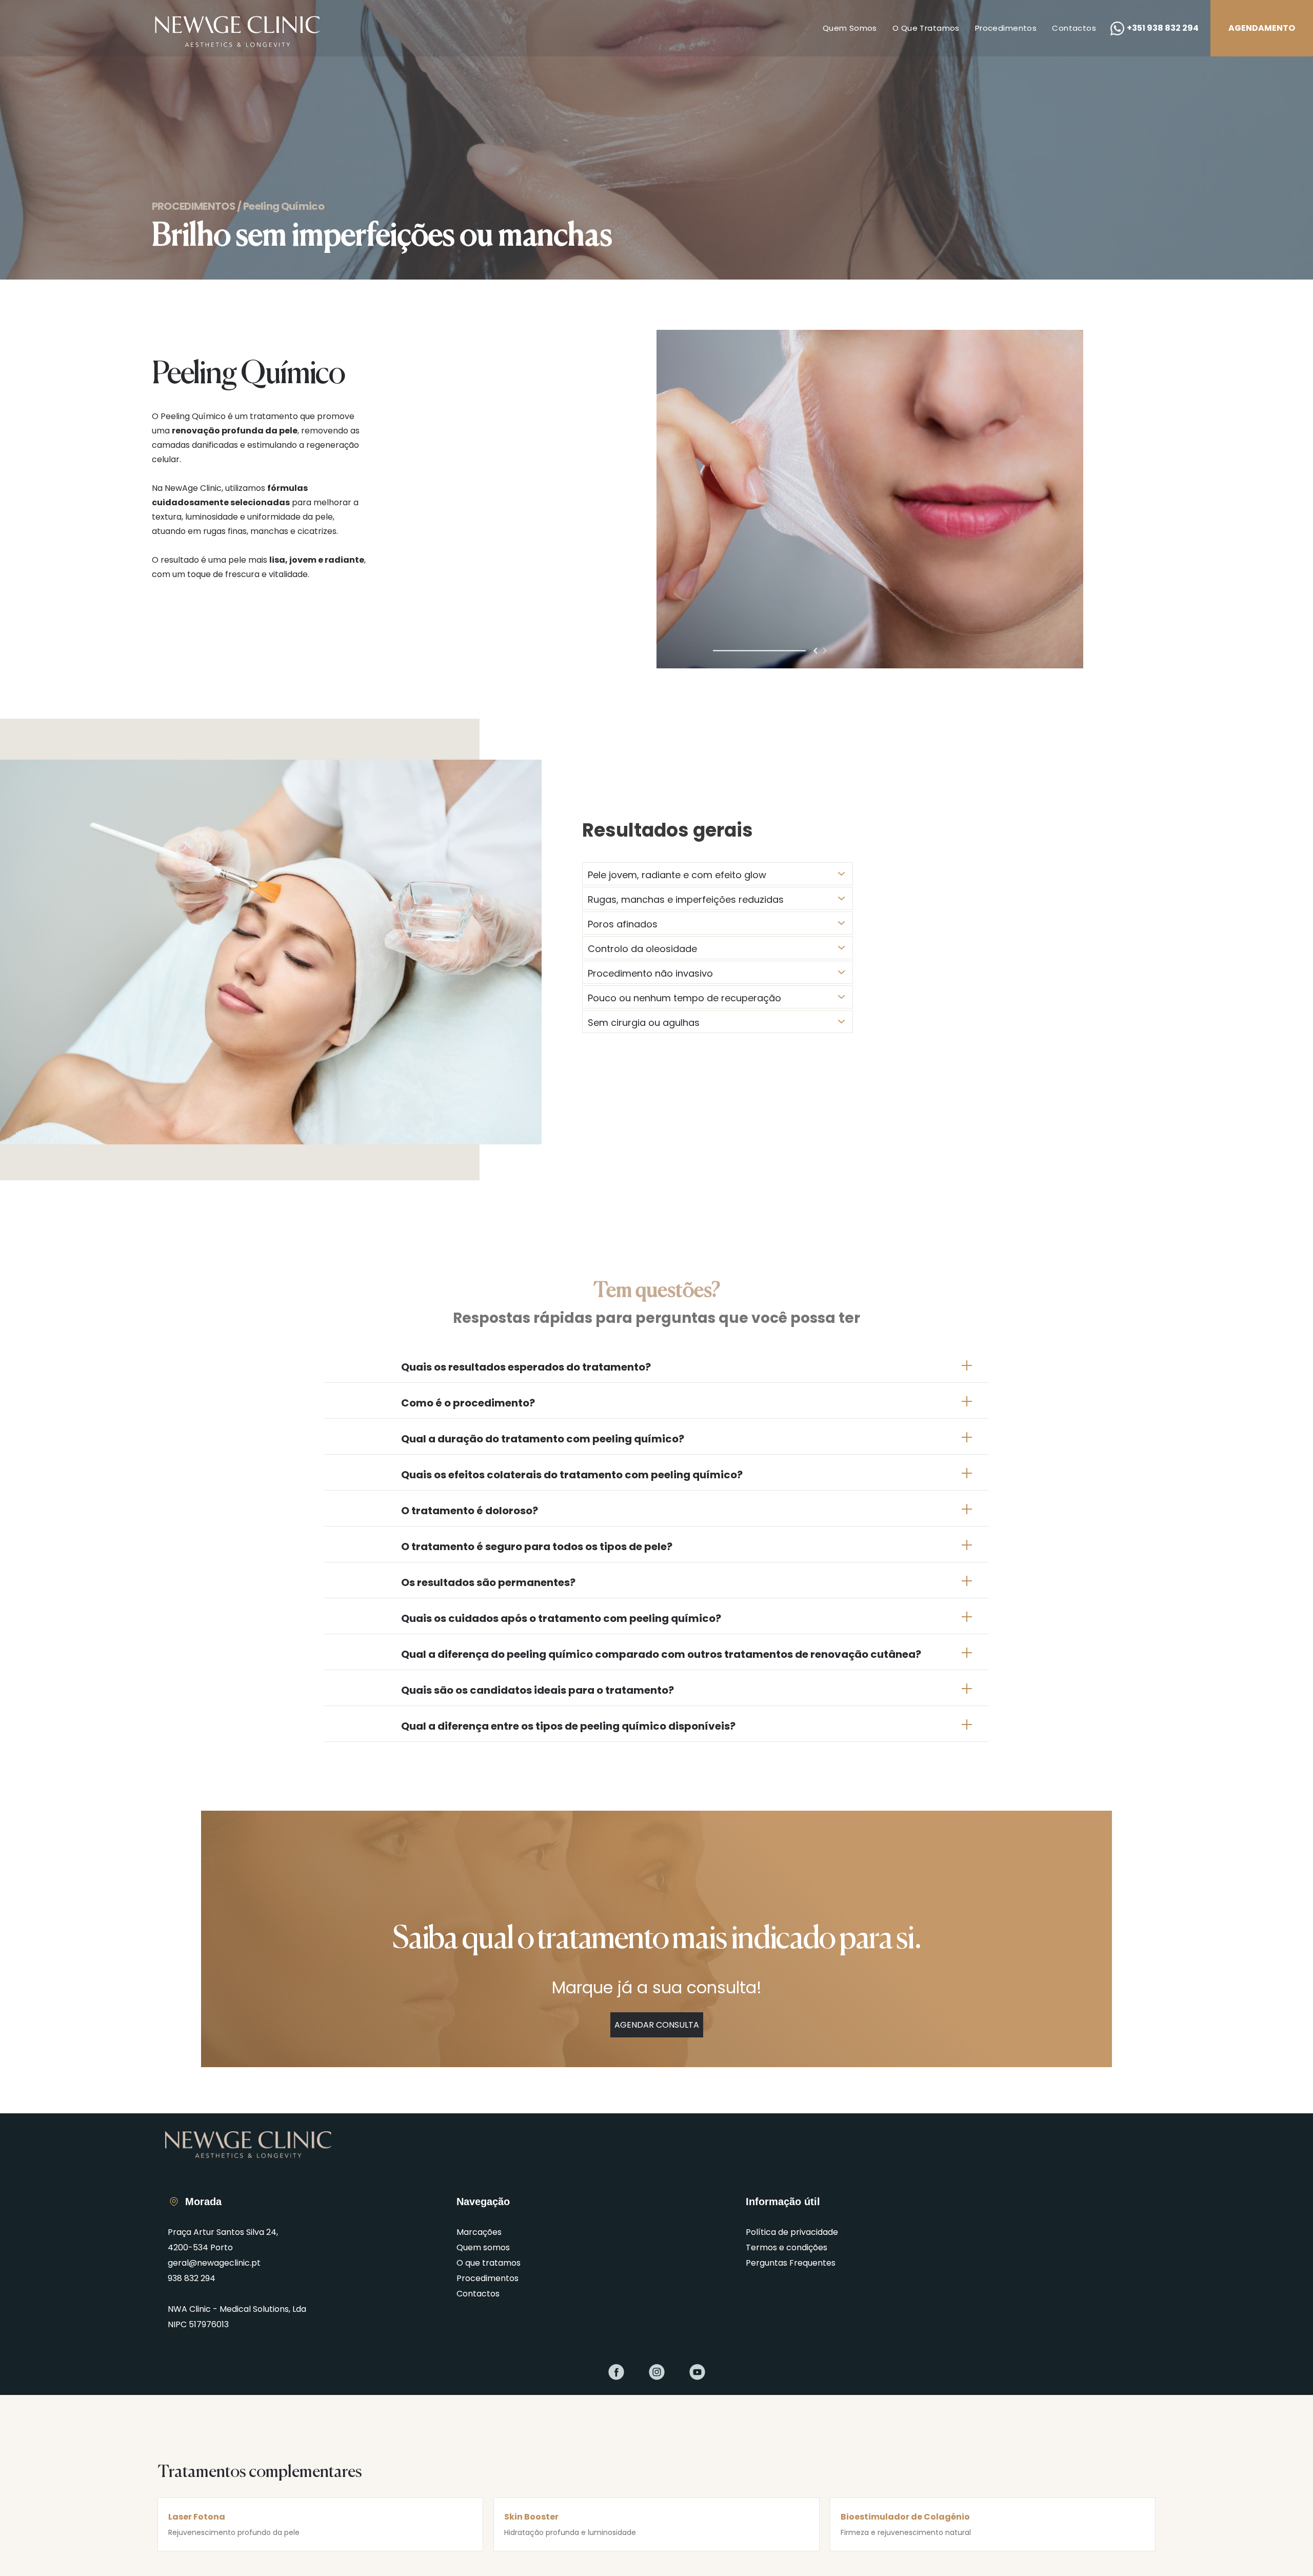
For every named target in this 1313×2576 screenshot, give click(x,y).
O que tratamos (926, 28)
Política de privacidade (792, 2232)
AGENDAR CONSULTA (657, 2025)
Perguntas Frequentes (791, 2263)
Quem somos (850, 28)
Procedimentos (1006, 28)
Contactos (1074, 28)
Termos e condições (787, 2247)
